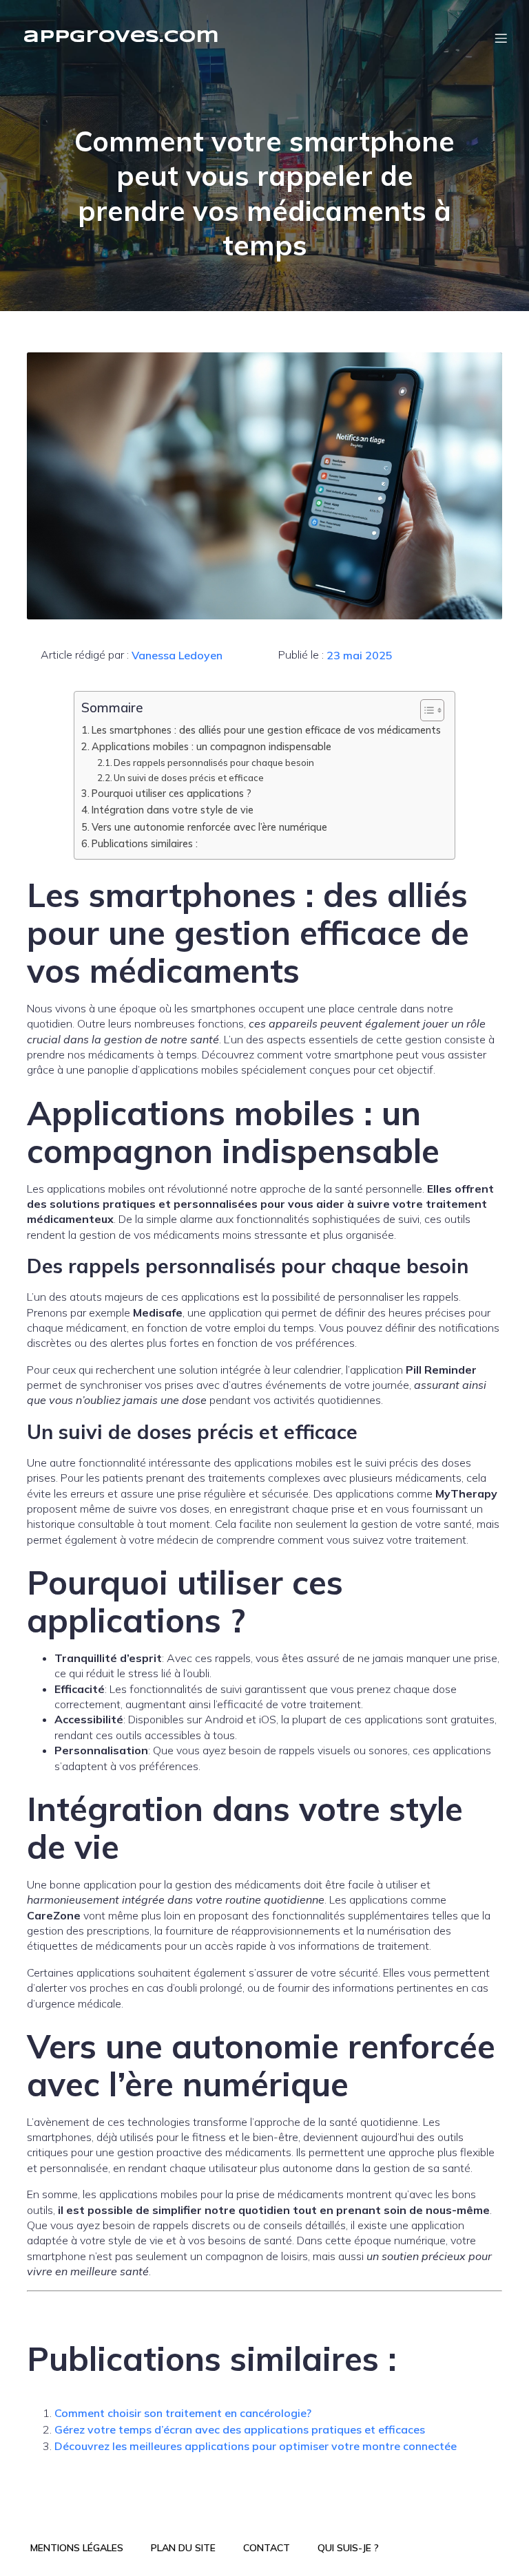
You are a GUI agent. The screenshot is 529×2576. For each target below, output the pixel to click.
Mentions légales (77, 2548)
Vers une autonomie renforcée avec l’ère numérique (209, 827)
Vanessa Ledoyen (177, 655)
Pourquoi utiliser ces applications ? (172, 793)
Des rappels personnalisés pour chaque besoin (214, 763)
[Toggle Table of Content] (425, 710)
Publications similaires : (145, 843)
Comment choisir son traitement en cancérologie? (183, 2413)
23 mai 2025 (360, 655)
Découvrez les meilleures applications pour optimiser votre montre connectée (256, 2446)
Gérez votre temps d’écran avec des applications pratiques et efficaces (240, 2429)
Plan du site (183, 2548)
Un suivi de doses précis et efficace (189, 778)
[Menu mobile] (501, 38)
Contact (267, 2548)
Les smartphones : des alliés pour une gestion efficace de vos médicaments (266, 730)
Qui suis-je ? (348, 2548)
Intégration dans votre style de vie (173, 810)
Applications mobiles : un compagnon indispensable (211, 746)
